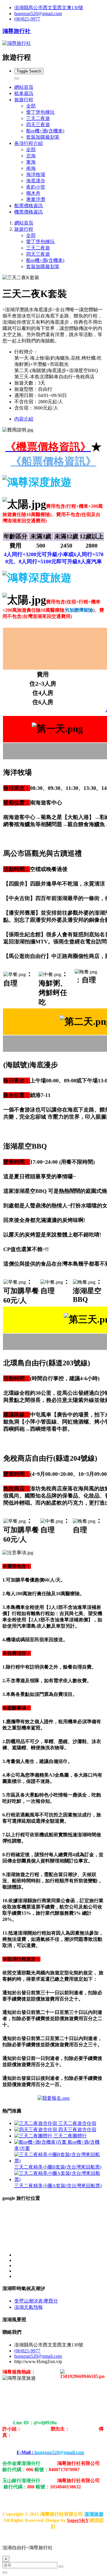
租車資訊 (24, 93)
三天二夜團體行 (70, 2136)
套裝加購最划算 (43, 137)
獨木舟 (33, 193)
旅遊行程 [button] (24, 100)
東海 (31, 162)
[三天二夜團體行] (34, 2136)
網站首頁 (24, 87)
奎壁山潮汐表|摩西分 (36, 2301)
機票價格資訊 (29, 212)
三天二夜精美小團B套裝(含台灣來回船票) (58, 2167)
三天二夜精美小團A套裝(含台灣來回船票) (58, 2186)
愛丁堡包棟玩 (40, 112)
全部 (31, 106)
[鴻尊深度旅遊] (53, 2098)
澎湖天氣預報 (29, 2307)
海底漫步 (36, 181)
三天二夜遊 (38, 118)
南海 (31, 168)
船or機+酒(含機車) (45, 131)
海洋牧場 (36, 174)
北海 (31, 156)
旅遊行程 (24, 229)
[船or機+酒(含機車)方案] (41, 2142)
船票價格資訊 (29, 206)
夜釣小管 (36, 187)
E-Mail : (50, 2452)
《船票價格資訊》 (53, 461)
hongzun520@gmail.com (38, 14)
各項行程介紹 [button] (29, 143)
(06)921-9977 (27, 19)
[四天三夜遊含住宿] (36, 2130)
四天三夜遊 (38, 125)
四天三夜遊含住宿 (77, 2130)
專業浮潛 (36, 199)
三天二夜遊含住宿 (77, 2123)
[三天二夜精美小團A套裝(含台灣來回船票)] (59, 2179)
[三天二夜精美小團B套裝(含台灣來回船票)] (59, 2161)
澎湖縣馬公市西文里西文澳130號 (49, 8)
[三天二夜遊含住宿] (36, 2123)
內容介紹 (24, 419)
